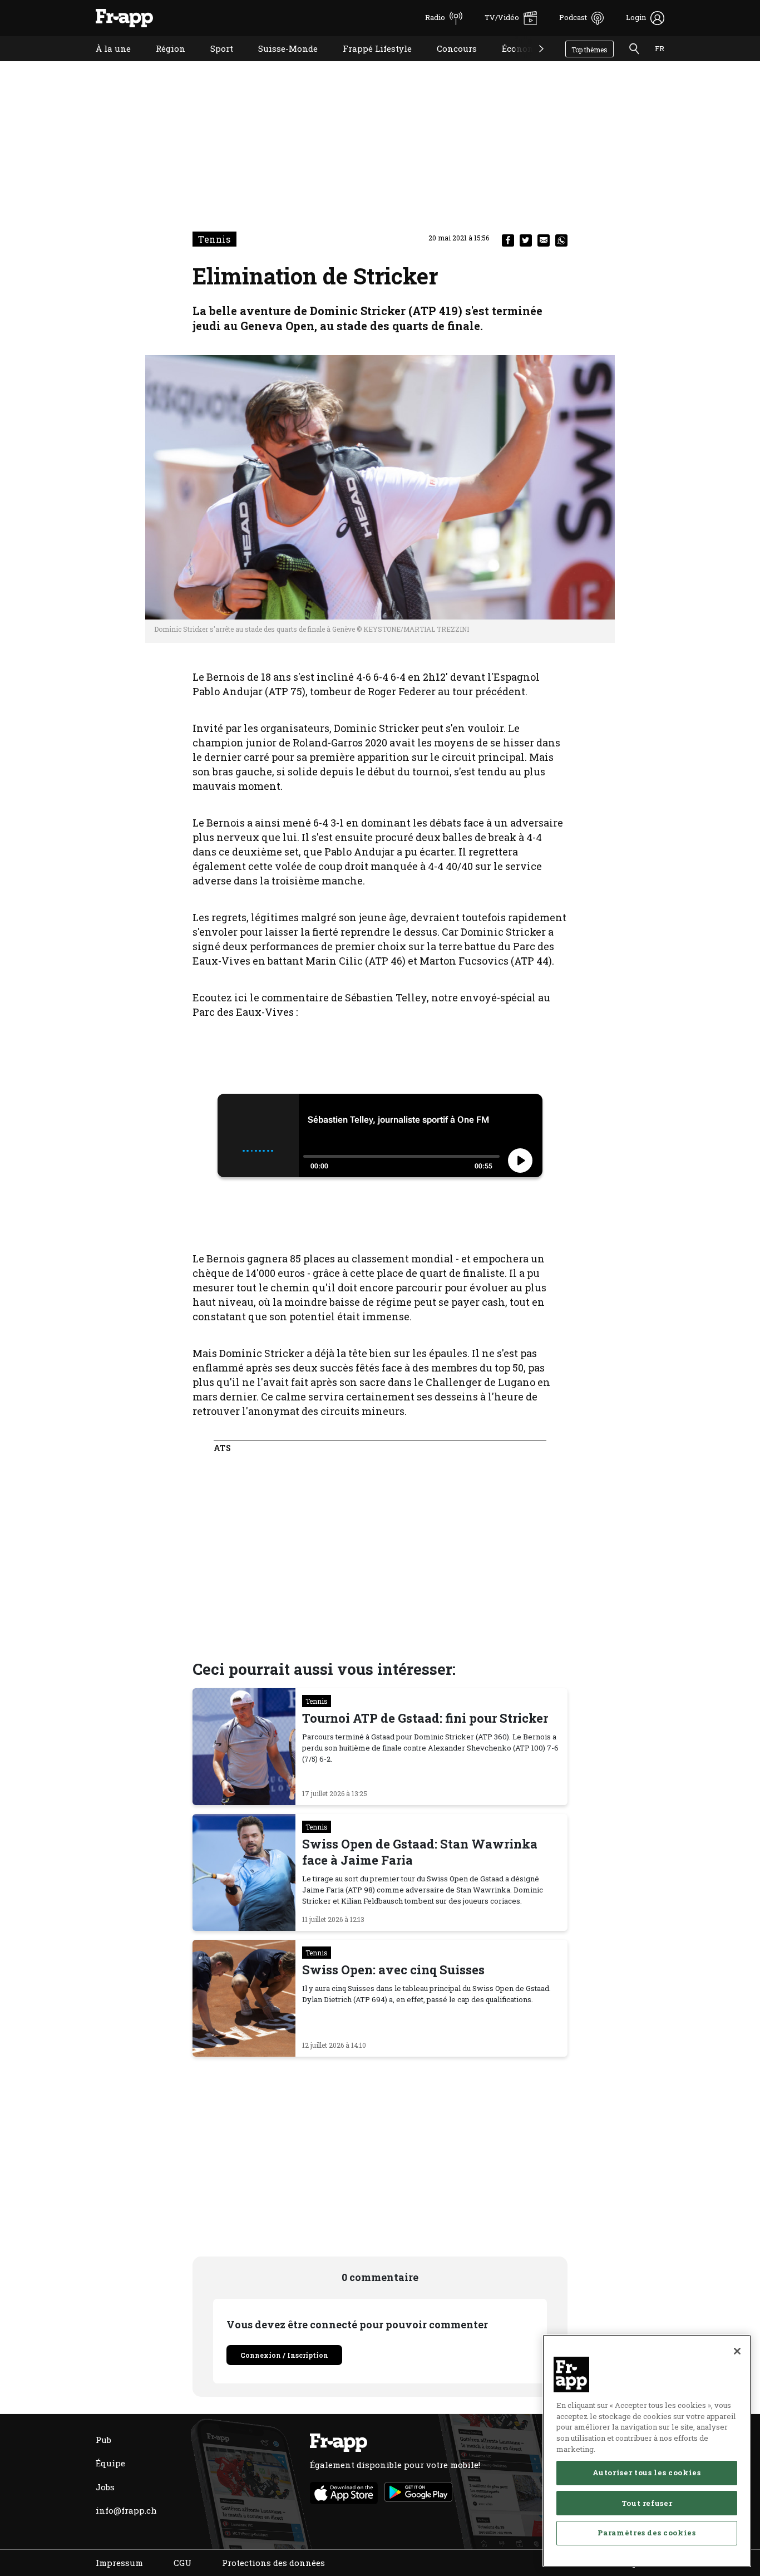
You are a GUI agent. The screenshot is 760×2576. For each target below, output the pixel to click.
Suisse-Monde (280, 63)
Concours (448, 63)
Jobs (105, 2487)
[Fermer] (737, 2351)
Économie (514, 63)
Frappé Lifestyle (369, 63)
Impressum (119, 2563)
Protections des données (273, 2563)
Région (162, 63)
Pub (103, 2440)
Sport (213, 63)
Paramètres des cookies (647, 2533)
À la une (105, 63)
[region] (647, 2451)
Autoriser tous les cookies (647, 2472)
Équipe (110, 2463)
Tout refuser (647, 2503)
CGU (182, 2563)
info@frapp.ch (126, 2510)
